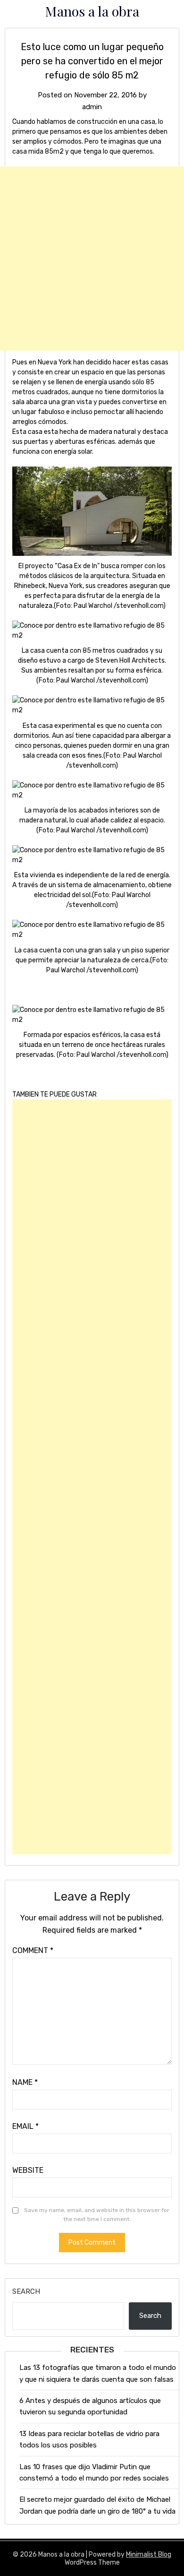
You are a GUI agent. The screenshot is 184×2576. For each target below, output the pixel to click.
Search (26, 2291)
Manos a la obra (92, 11)
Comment (33, 1950)
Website (28, 2170)
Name (25, 2082)
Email (25, 2126)
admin (92, 107)
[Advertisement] (92, 259)
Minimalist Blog (149, 2554)
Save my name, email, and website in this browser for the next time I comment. (97, 2215)
